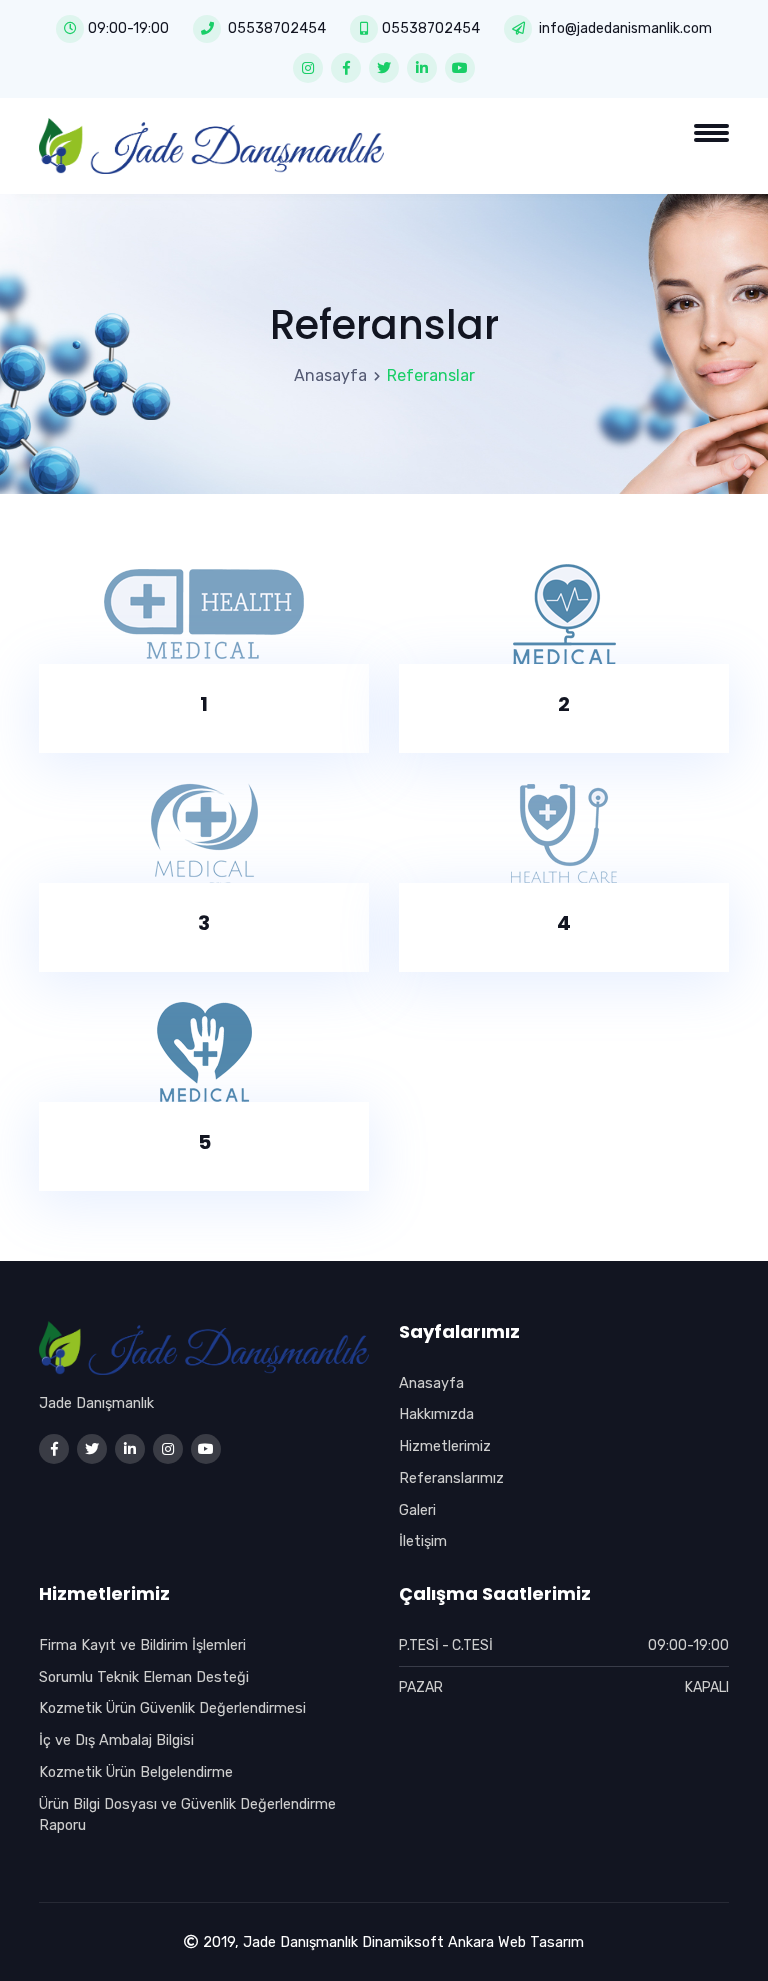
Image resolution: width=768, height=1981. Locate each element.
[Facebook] (346, 68)
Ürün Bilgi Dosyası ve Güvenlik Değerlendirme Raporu (187, 1815)
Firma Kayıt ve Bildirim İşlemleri (142, 1645)
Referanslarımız (451, 1478)
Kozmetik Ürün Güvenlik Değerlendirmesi (172, 1708)
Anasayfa (330, 375)
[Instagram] (308, 68)
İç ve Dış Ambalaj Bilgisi (116, 1740)
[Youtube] (460, 68)
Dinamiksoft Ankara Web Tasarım (473, 1942)
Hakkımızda (436, 1414)
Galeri (417, 1510)
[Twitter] (384, 68)
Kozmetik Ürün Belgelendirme (136, 1772)
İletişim (423, 1541)
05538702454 (277, 28)
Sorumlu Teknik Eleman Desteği (144, 1677)
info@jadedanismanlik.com (625, 28)
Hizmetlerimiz (445, 1446)
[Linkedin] (422, 68)
